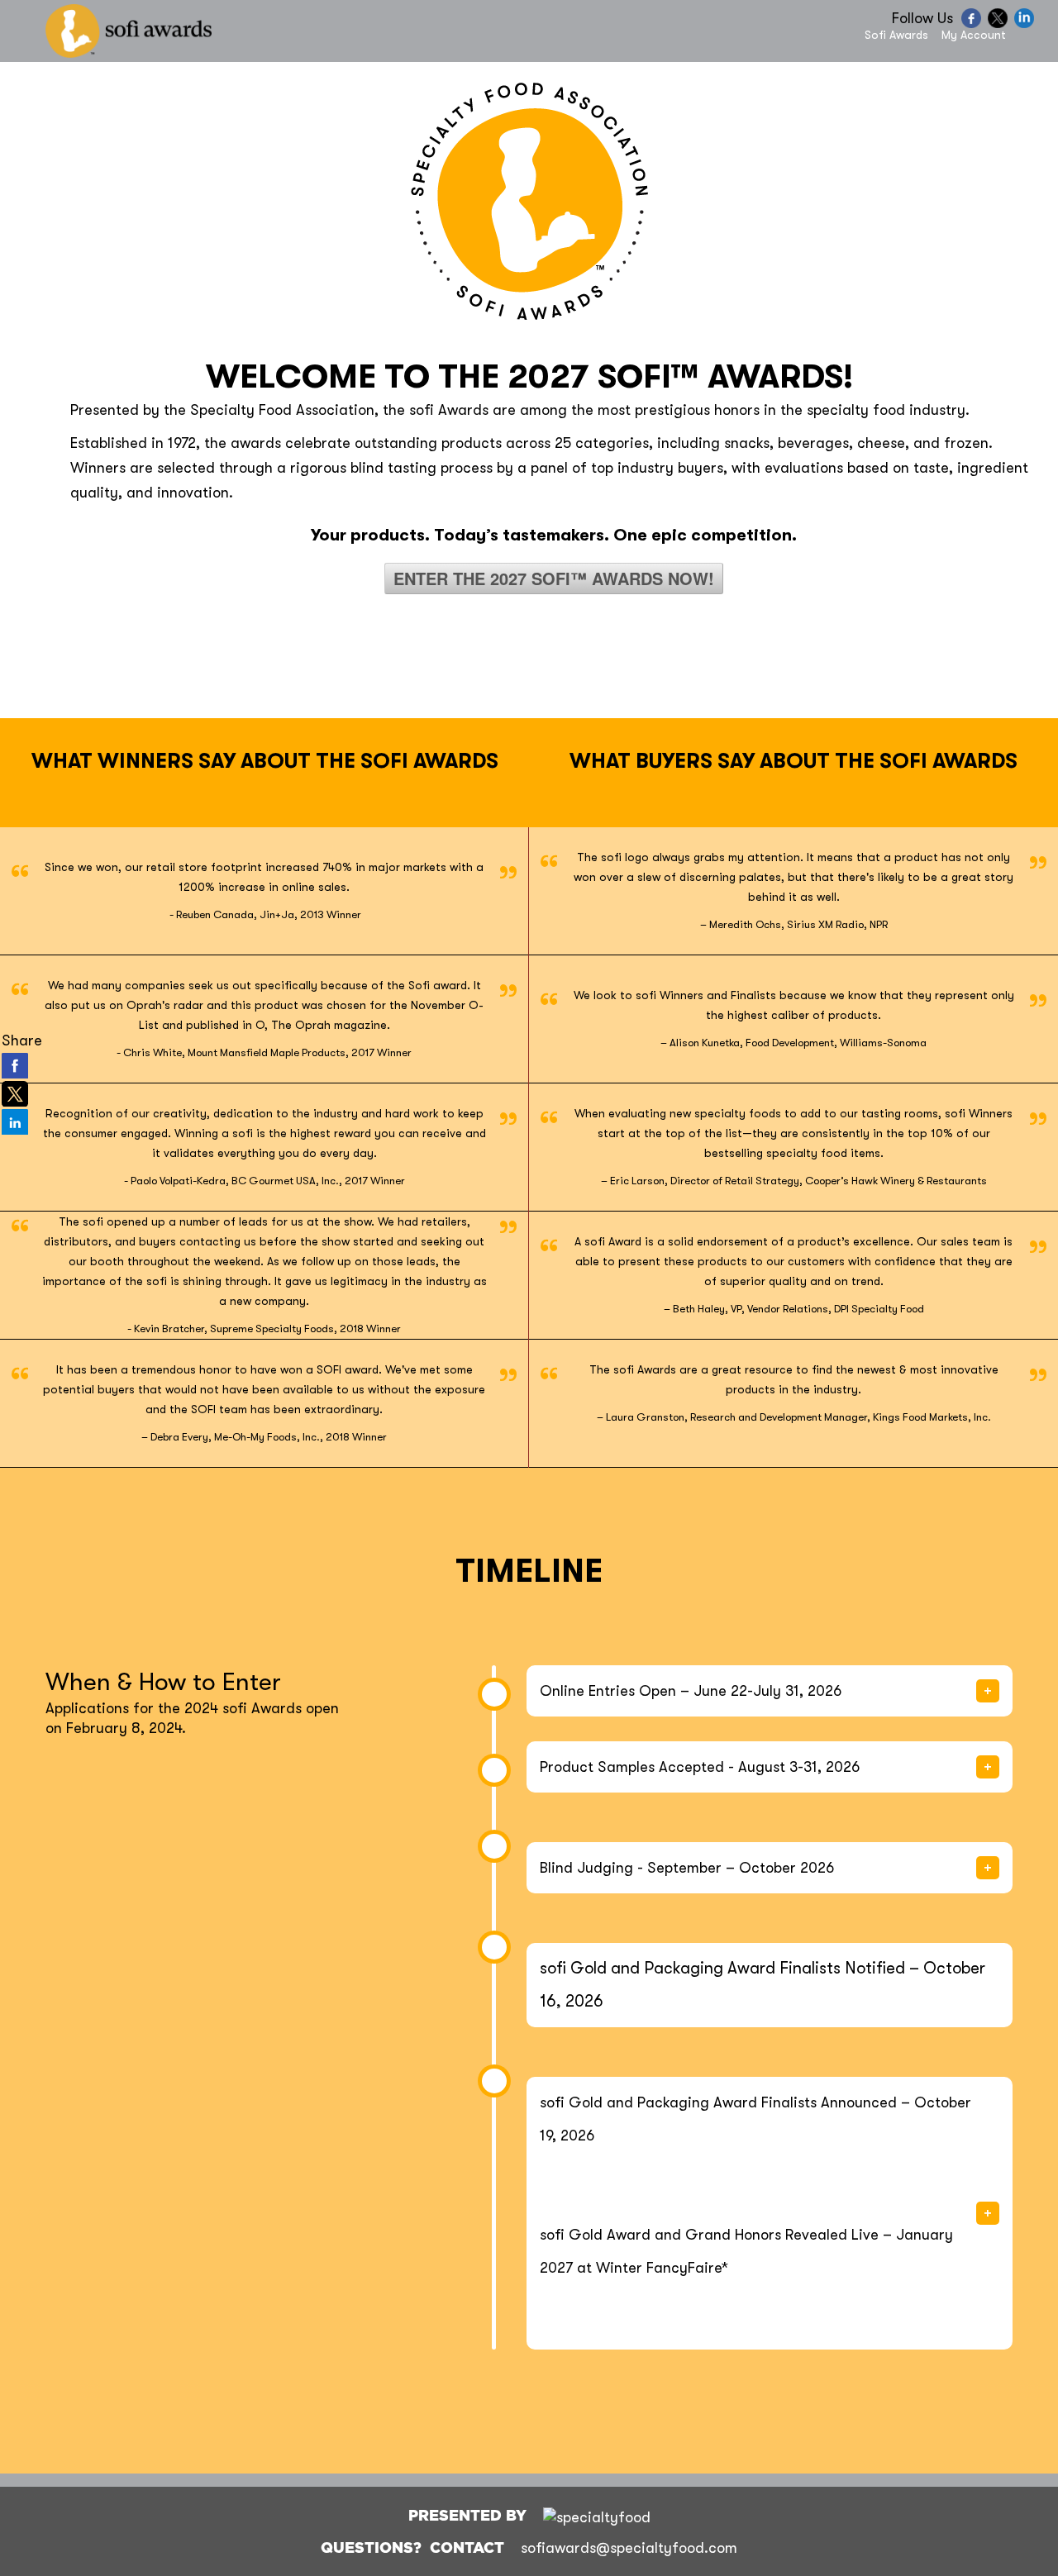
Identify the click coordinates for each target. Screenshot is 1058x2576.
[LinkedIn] (1026, 24)
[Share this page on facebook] (15, 1065)
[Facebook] (973, 24)
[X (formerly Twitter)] (1000, 24)
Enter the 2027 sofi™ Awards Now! (554, 578)
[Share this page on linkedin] (15, 1121)
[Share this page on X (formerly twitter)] (15, 1093)
